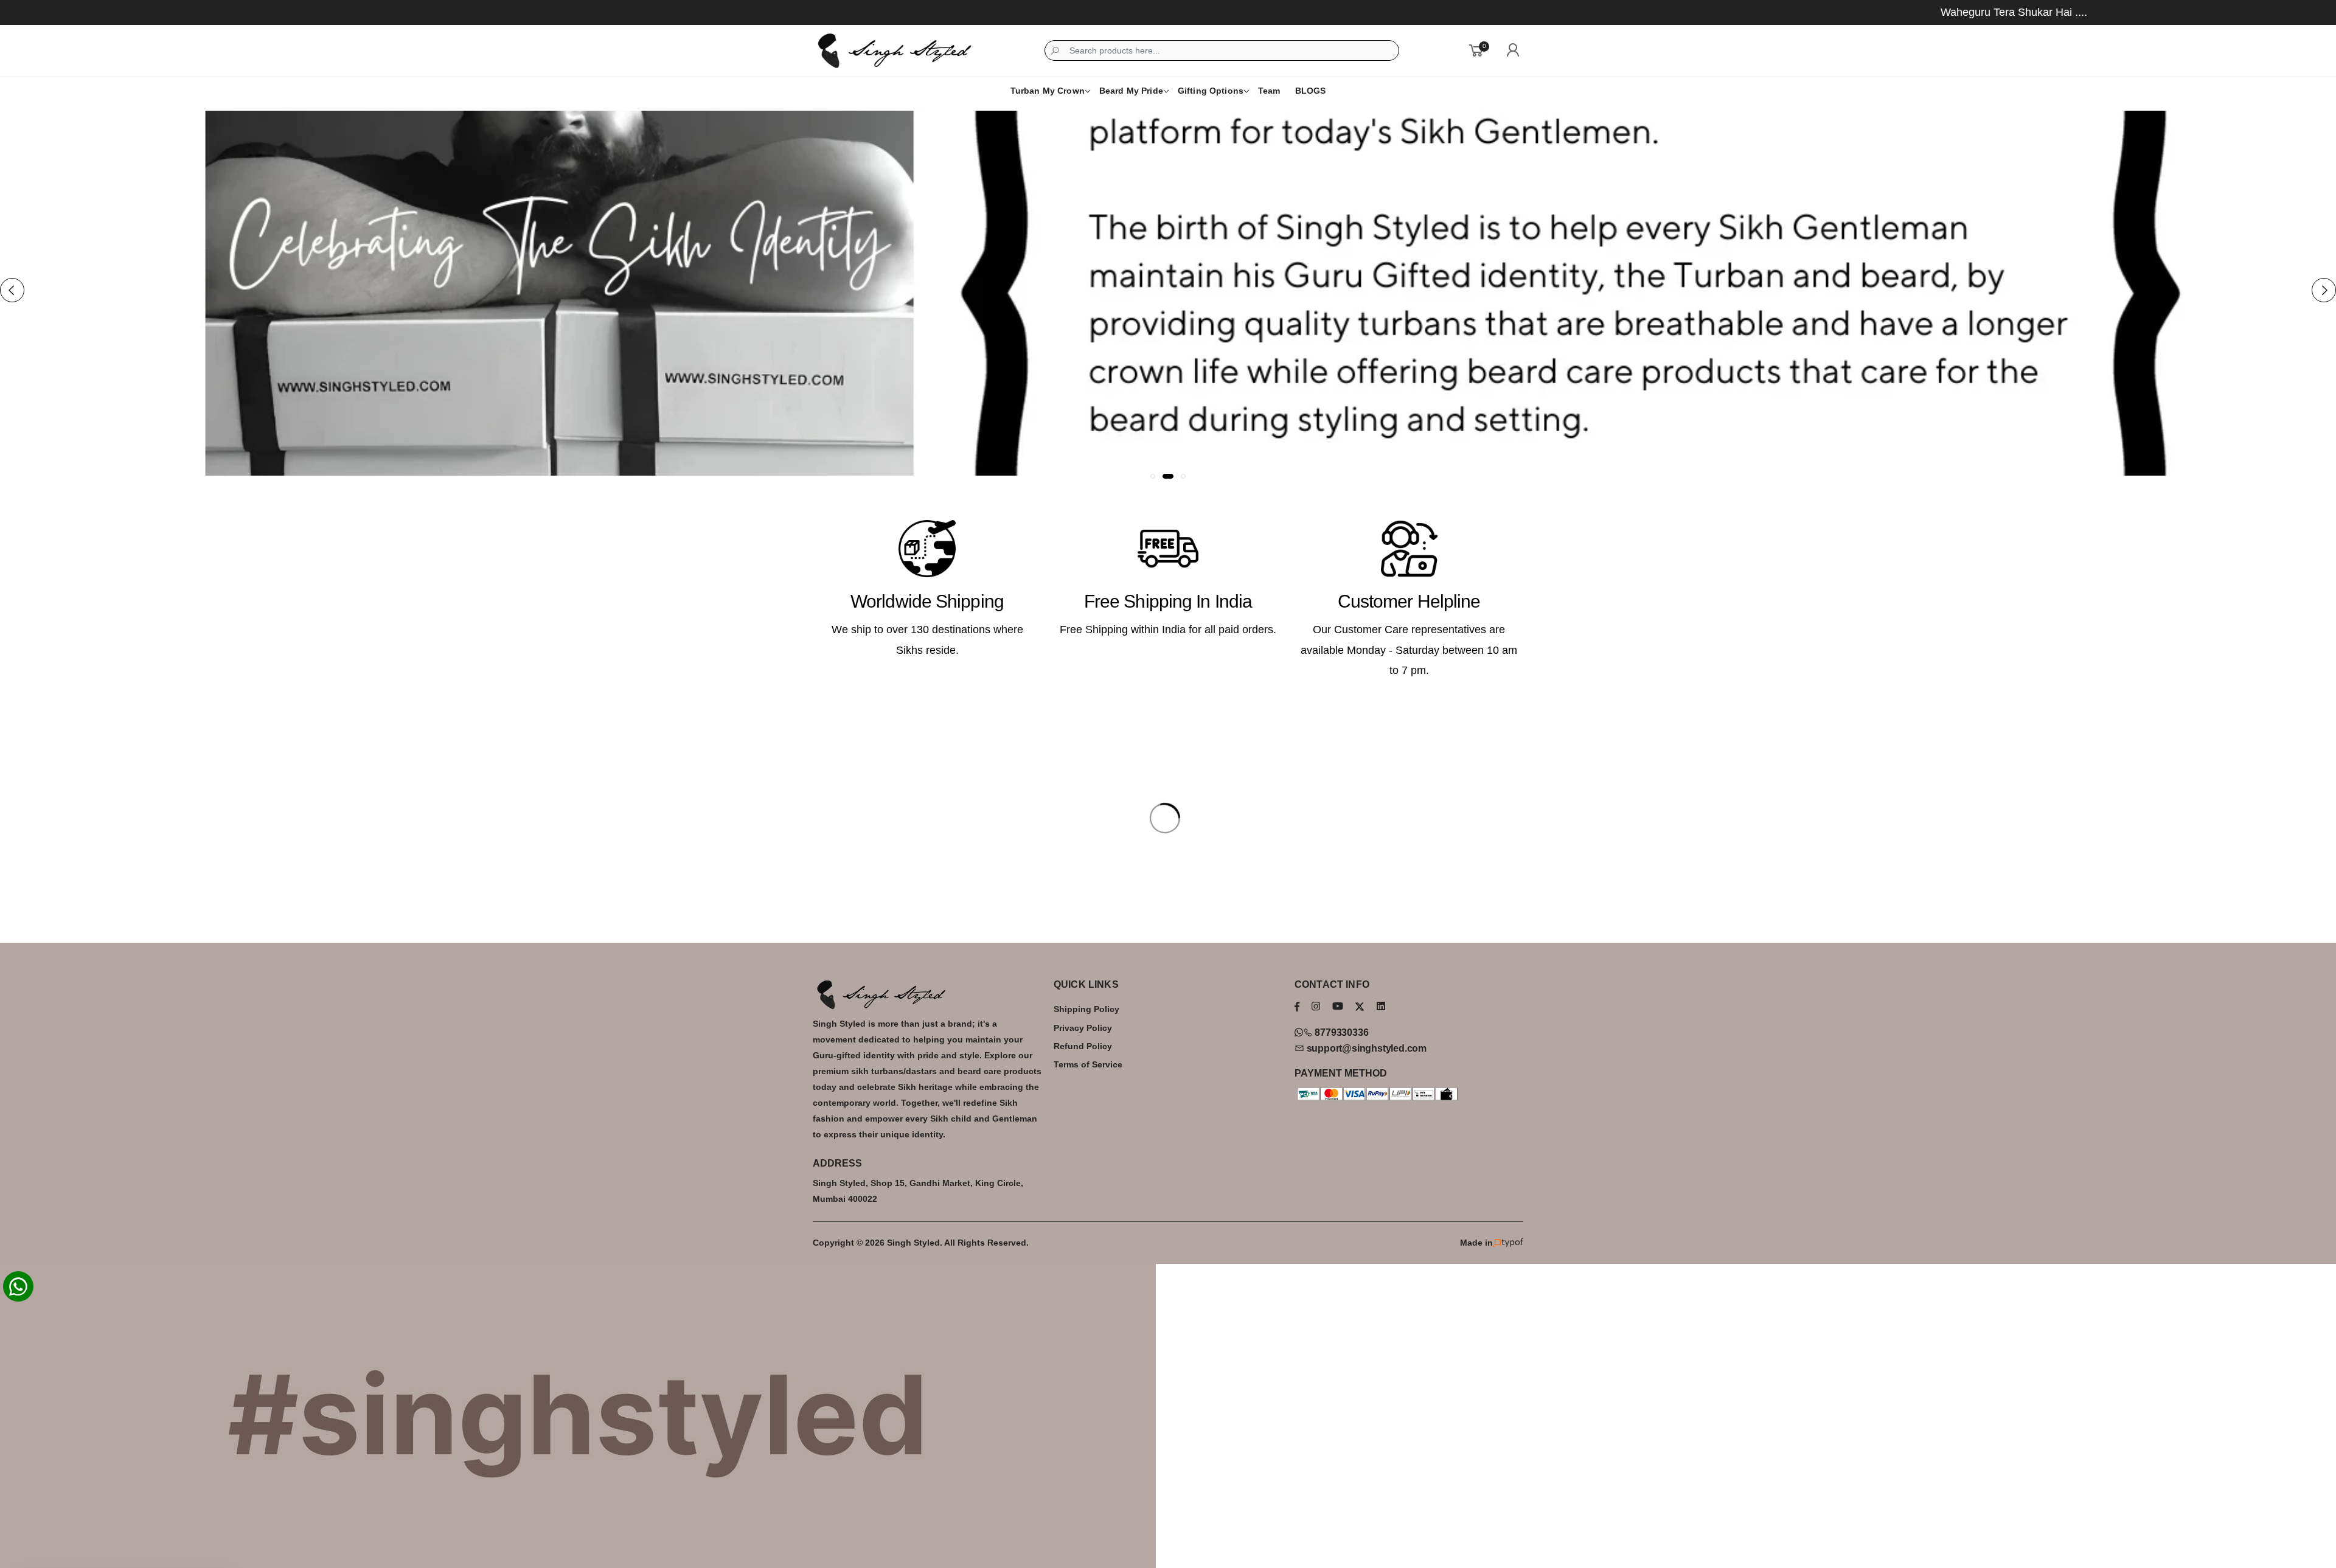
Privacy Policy (1083, 1028)
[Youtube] (1338, 1006)
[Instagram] (1316, 1006)
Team (1269, 91)
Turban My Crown (1048, 91)
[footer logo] (927, 994)
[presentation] (12, 290)
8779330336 (1340, 1032)
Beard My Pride (1131, 91)
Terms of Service (1088, 1064)
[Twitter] (1360, 1007)
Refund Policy (1083, 1046)
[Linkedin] (1381, 1006)
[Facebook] (1297, 1006)
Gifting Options (1211, 91)
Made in (1476, 1243)
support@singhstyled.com (1365, 1048)
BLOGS (1311, 91)
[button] (1153, 476)
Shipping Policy (1086, 1009)
